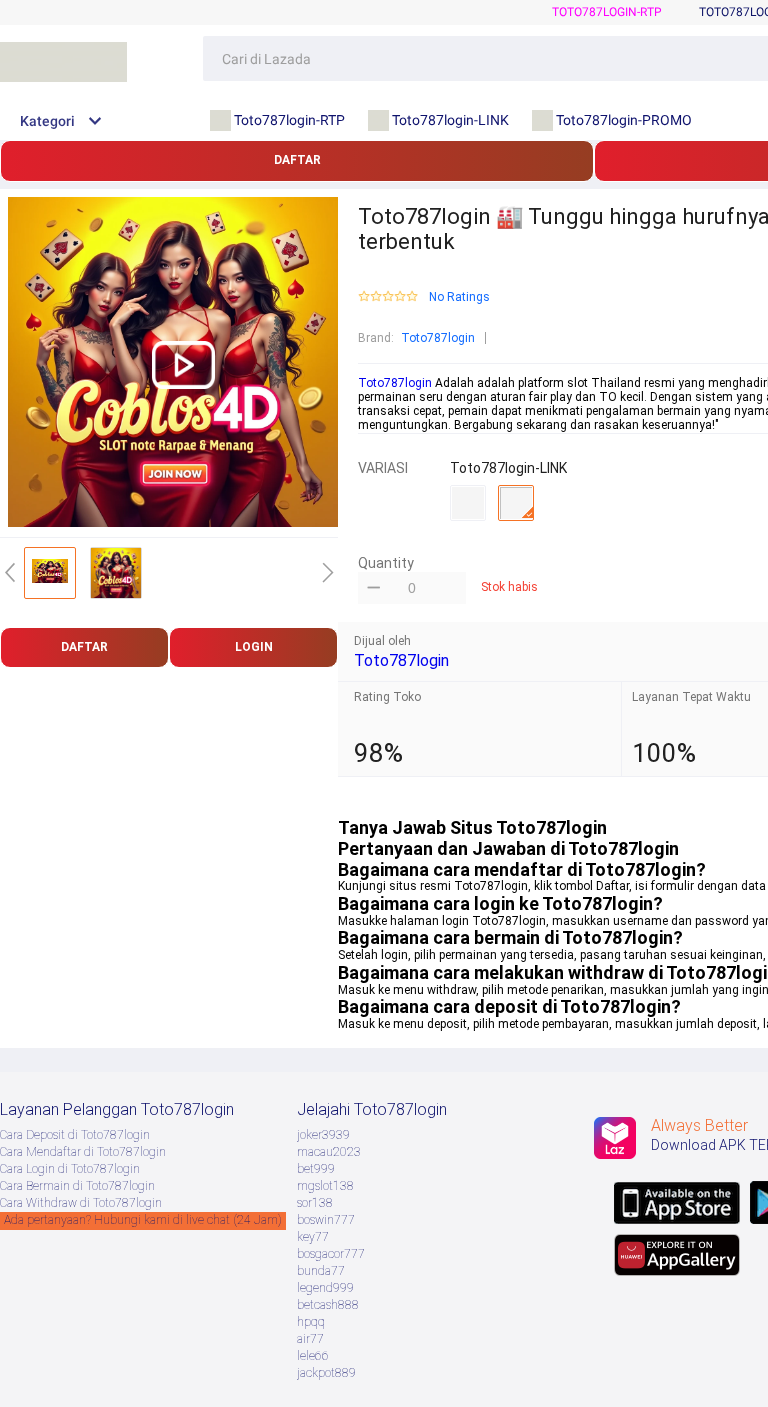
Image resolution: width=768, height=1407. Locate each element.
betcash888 (328, 1305)
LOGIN (254, 647)
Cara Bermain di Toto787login (77, 1186)
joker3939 (323, 1135)
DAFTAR (297, 160)
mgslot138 (325, 1186)
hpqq (311, 1322)
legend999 (325, 1288)
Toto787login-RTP (607, 12)
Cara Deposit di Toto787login (75, 1135)
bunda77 (321, 1271)
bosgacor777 (331, 1254)
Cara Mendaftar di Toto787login (83, 1152)
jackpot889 (326, 1373)
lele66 (313, 1356)
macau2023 (329, 1152)
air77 (310, 1339)
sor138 (315, 1203)
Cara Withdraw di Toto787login (81, 1203)
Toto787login (438, 338)
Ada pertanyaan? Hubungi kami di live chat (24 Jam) (143, 1220)
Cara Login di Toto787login (70, 1169)
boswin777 (326, 1220)
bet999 (316, 1169)
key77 (313, 1237)
